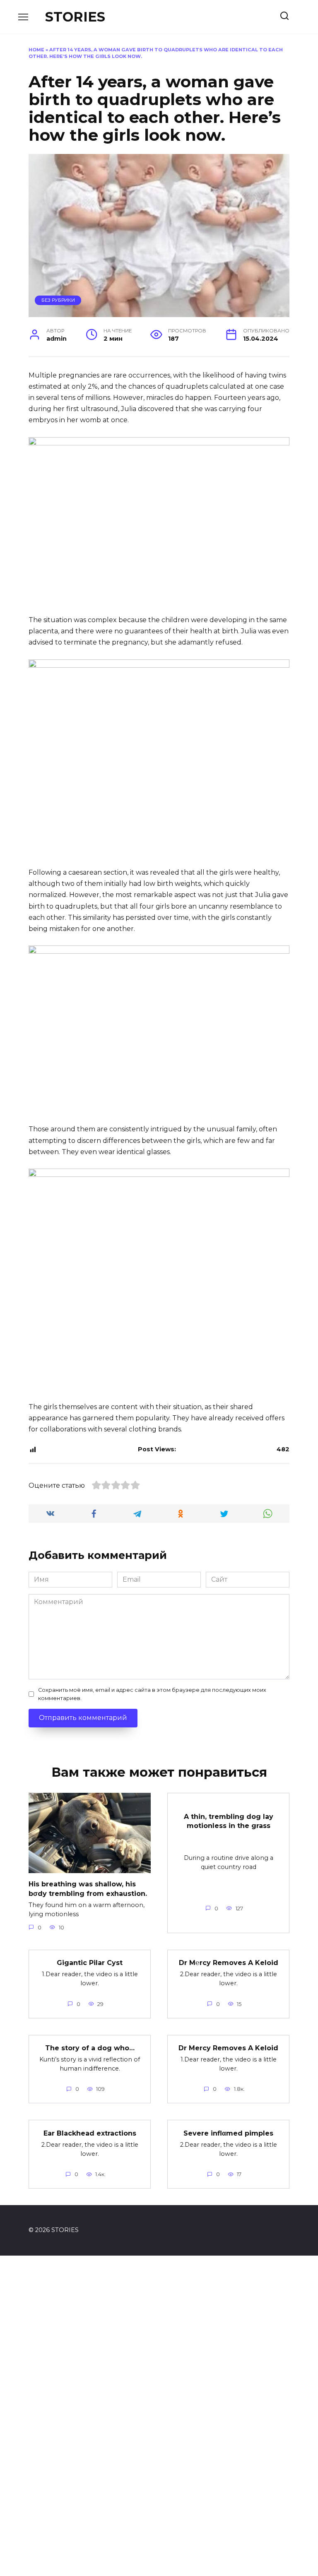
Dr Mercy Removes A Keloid (228, 2048)
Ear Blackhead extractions (90, 2133)
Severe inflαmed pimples (228, 2133)
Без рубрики (58, 300)
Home (36, 50)
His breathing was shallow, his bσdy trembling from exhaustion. (88, 1889)
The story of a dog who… (90, 2048)
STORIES (75, 17)
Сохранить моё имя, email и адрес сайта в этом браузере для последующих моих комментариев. (152, 1694)
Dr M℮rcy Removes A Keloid (229, 1963)
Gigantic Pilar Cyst (90, 1963)
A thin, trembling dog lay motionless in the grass (229, 1821)
